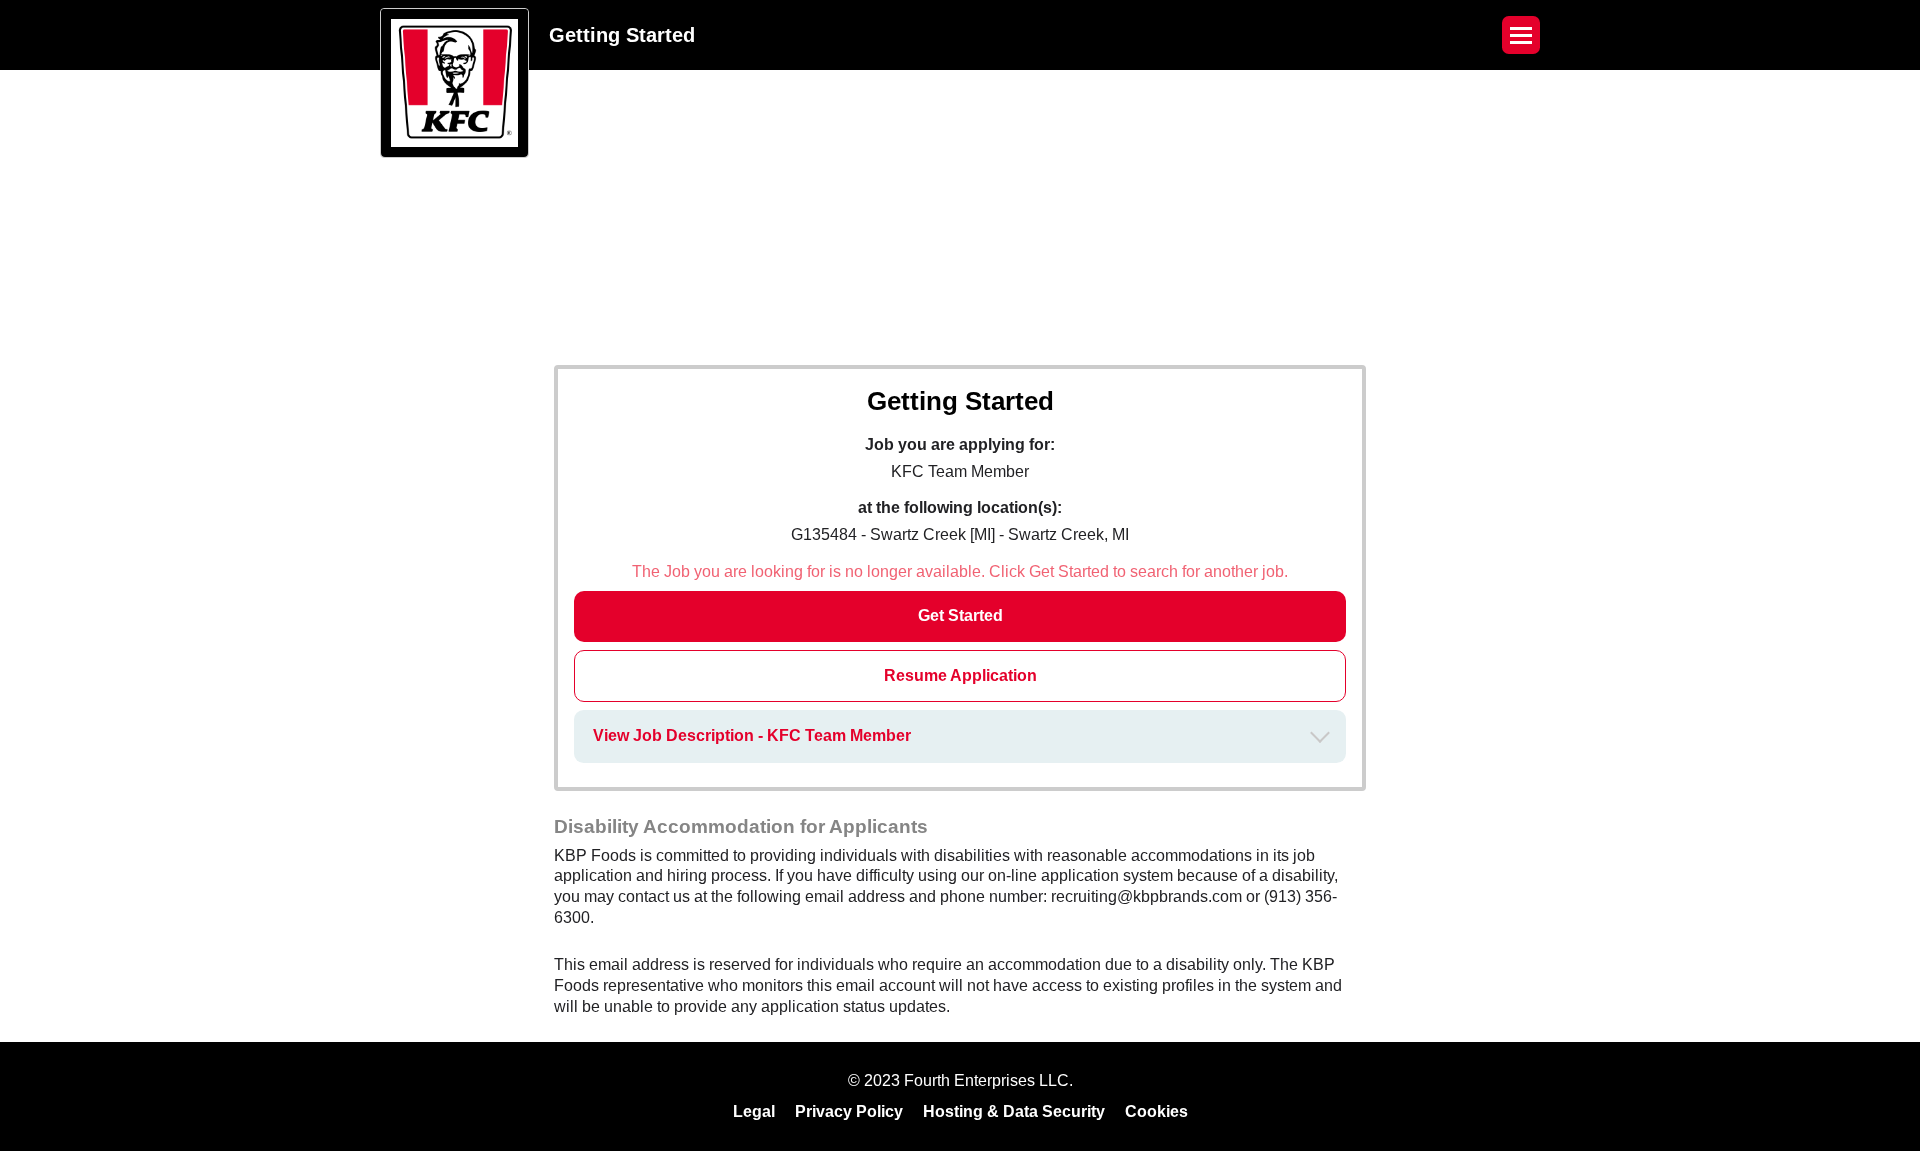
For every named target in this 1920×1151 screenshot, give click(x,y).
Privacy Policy (849, 1111)
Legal (754, 1111)
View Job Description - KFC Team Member (752, 735)
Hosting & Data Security (1014, 1111)
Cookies (1156, 1111)
